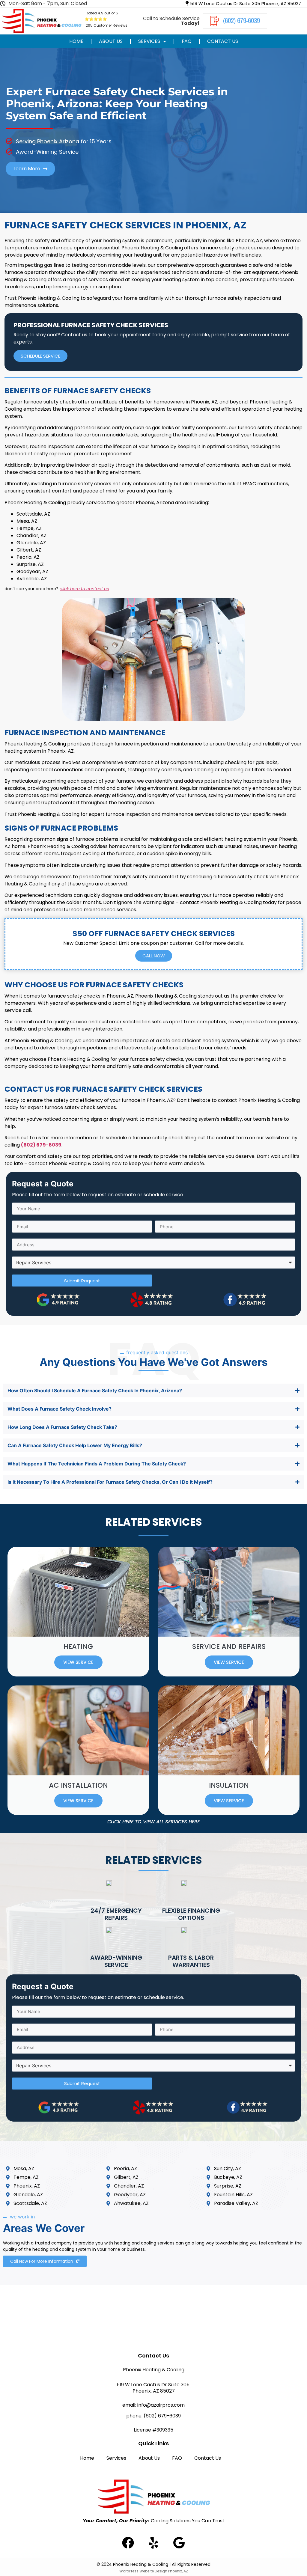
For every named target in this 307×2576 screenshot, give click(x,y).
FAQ (187, 41)
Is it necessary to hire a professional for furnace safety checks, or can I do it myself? (110, 1482)
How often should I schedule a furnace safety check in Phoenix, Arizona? (95, 1391)
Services (149, 41)
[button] (153, 1391)
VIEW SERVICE (78, 1662)
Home (76, 41)
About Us (111, 41)
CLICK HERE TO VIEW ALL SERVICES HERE (153, 1822)
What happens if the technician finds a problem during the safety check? (97, 1464)
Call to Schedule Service (171, 21)
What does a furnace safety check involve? (60, 1409)
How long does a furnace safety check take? (62, 1427)
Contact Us (223, 41)
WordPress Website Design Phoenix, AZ (154, 2571)
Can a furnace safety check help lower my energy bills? (75, 1445)
